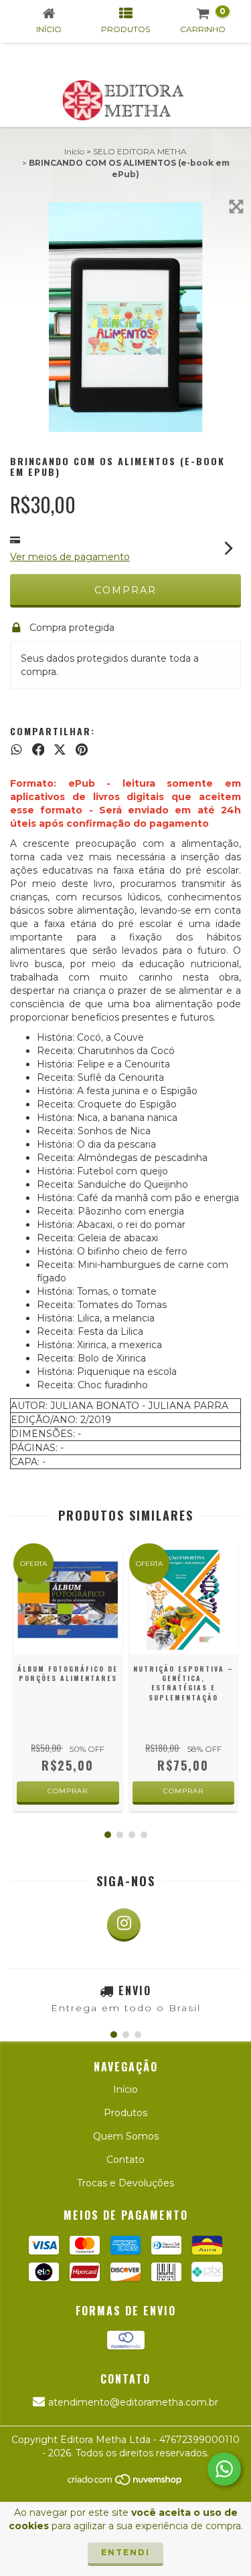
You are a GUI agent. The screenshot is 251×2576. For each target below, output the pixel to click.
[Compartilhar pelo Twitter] (60, 750)
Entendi (125, 2552)
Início (74, 151)
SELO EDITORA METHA (140, 151)
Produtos (125, 2113)
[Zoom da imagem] (236, 207)
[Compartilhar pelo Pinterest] (82, 750)
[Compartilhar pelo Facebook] (38, 750)
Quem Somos (126, 2136)
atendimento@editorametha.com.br (133, 2402)
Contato (125, 2160)
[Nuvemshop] (125, 2483)
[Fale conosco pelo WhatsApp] (224, 2469)
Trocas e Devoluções (125, 2183)
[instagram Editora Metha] (124, 1925)
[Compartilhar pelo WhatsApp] (16, 750)
